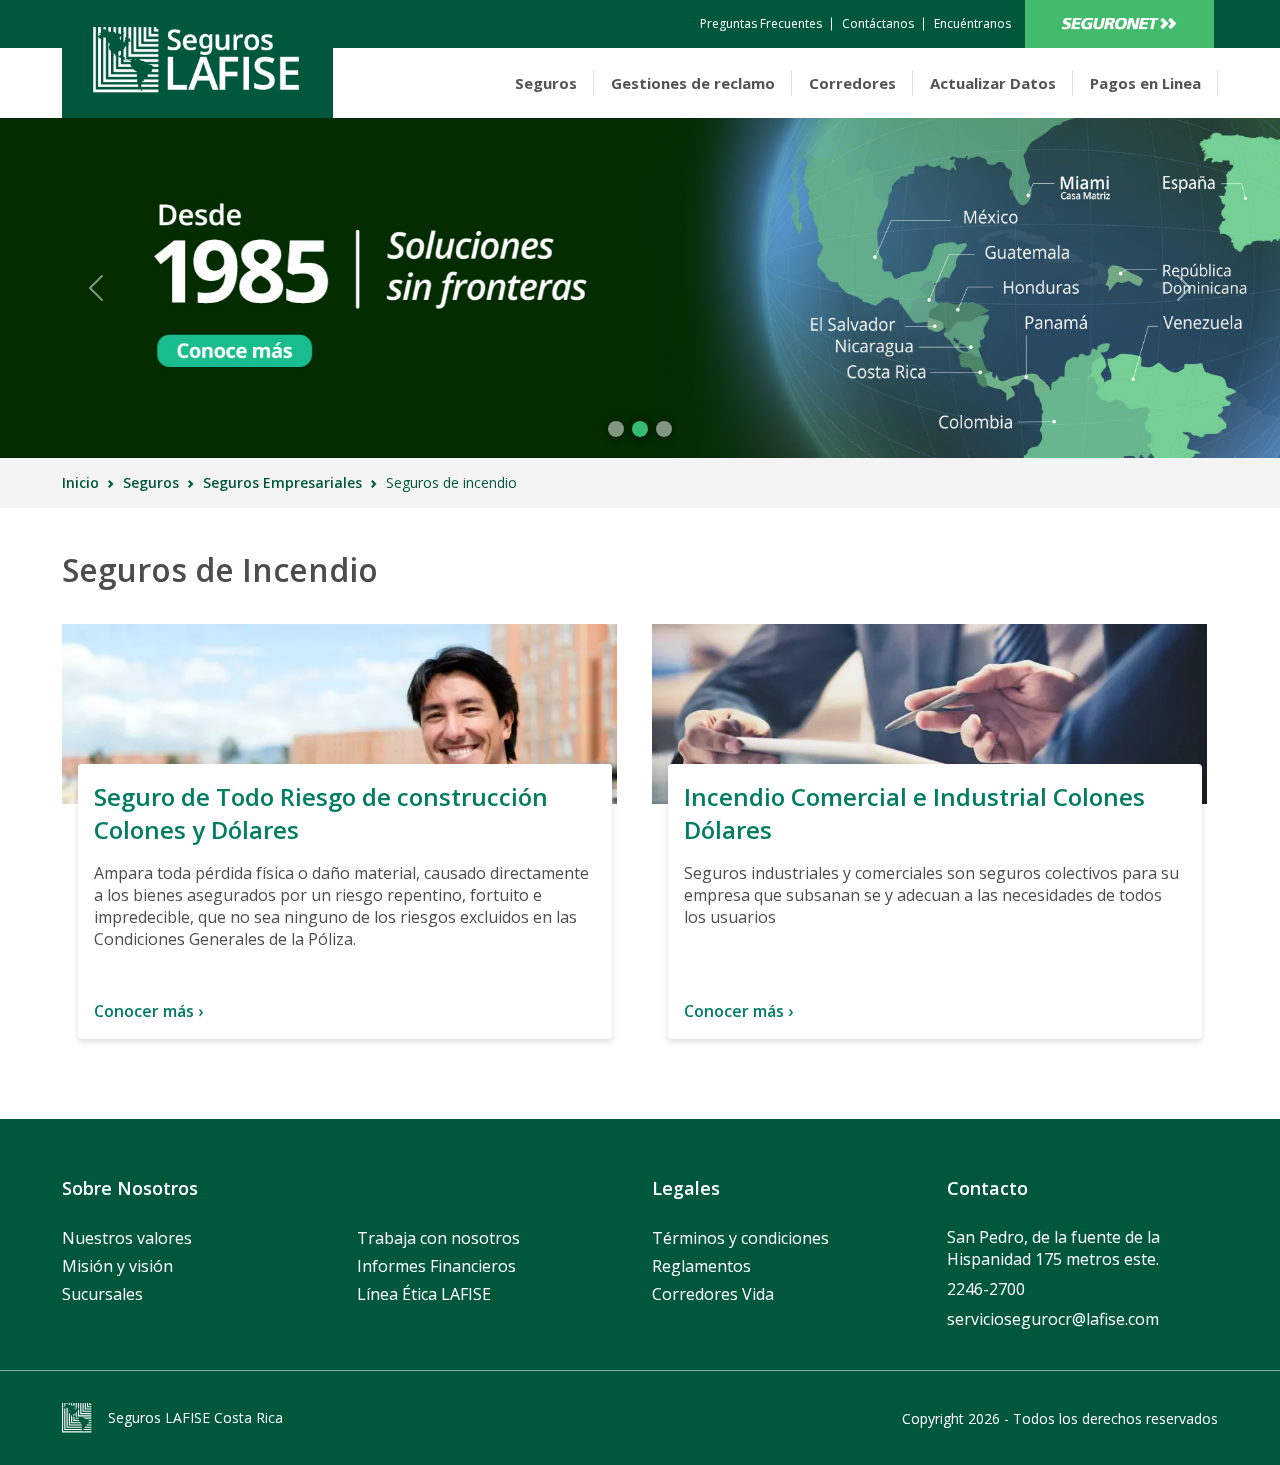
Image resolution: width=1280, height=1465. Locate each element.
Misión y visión (117, 1266)
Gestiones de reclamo (693, 83)
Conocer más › (148, 1011)
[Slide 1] (640, 429)
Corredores (852, 83)
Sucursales (102, 1294)
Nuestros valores (127, 1238)
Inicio (80, 482)
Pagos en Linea (1145, 83)
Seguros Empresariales (282, 482)
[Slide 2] (664, 429)
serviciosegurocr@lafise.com (1053, 1319)
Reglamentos (701, 1266)
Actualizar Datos (993, 83)
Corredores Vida (713, 1294)
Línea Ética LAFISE (424, 1294)
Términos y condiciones (740, 1238)
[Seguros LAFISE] (197, 59)
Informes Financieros (436, 1266)
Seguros (546, 83)
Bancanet (1119, 24)
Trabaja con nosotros (438, 1238)
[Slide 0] (616, 429)
